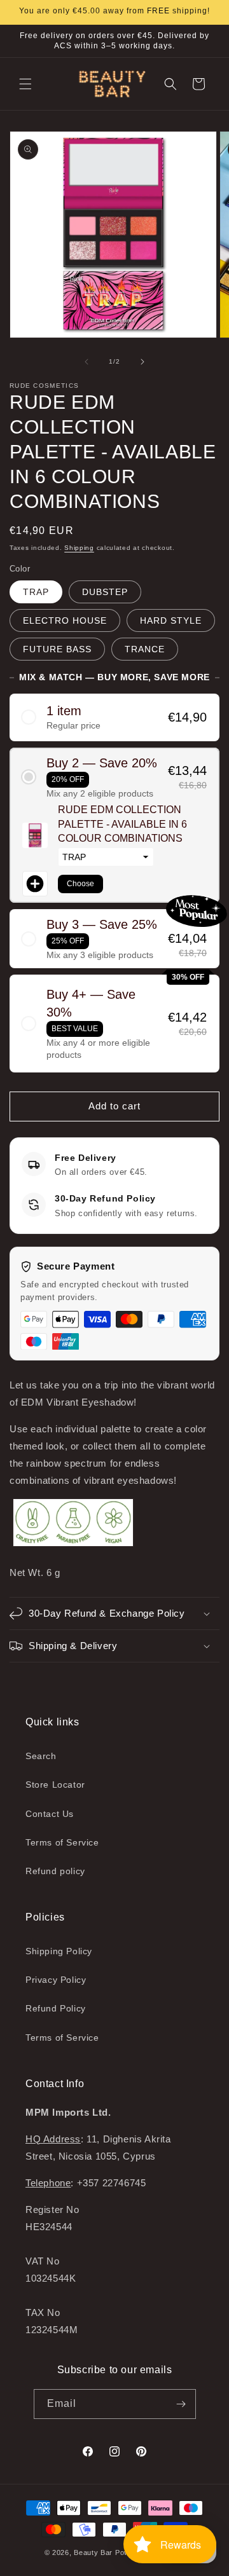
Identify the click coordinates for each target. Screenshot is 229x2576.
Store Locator (55, 1785)
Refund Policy (56, 2008)
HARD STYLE (171, 620)
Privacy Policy (56, 1980)
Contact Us (50, 1814)
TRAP (36, 592)
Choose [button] (80, 884)
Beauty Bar (94, 2552)
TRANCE (145, 649)
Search (41, 1756)
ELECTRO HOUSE (65, 620)
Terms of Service (62, 1842)
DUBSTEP (105, 592)
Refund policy (55, 1871)
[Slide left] (87, 362)
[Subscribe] (181, 2404)
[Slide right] (142, 362)
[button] (25, 84)
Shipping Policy (59, 1951)
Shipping (79, 548)
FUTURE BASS (57, 649)
